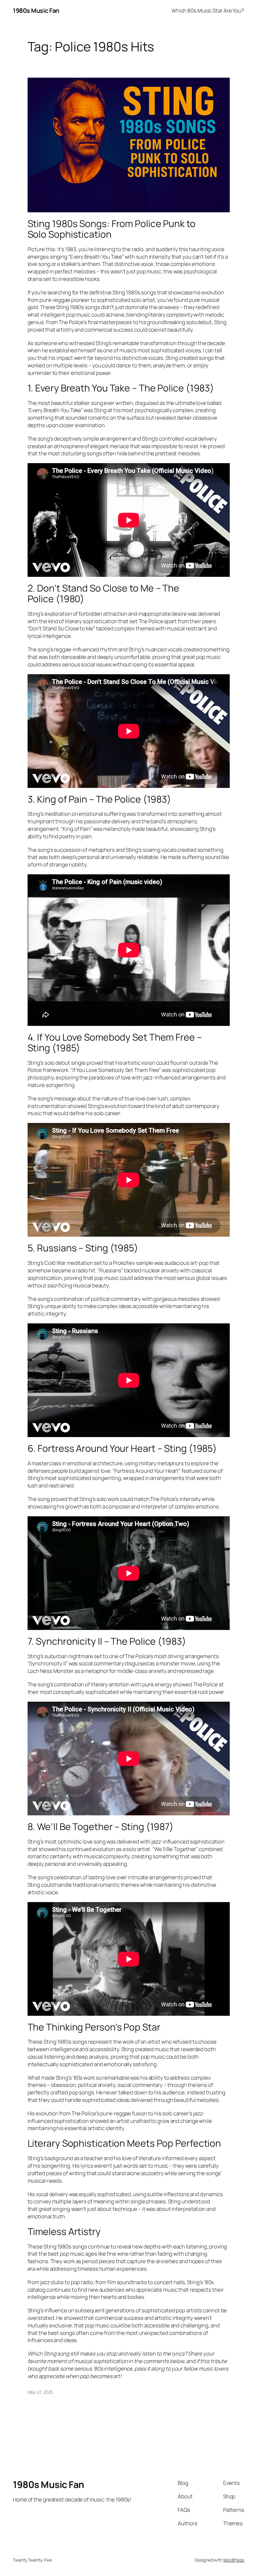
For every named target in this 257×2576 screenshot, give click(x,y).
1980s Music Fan (36, 10)
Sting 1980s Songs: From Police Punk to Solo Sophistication (112, 229)
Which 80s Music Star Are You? (208, 10)
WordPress (234, 2560)
